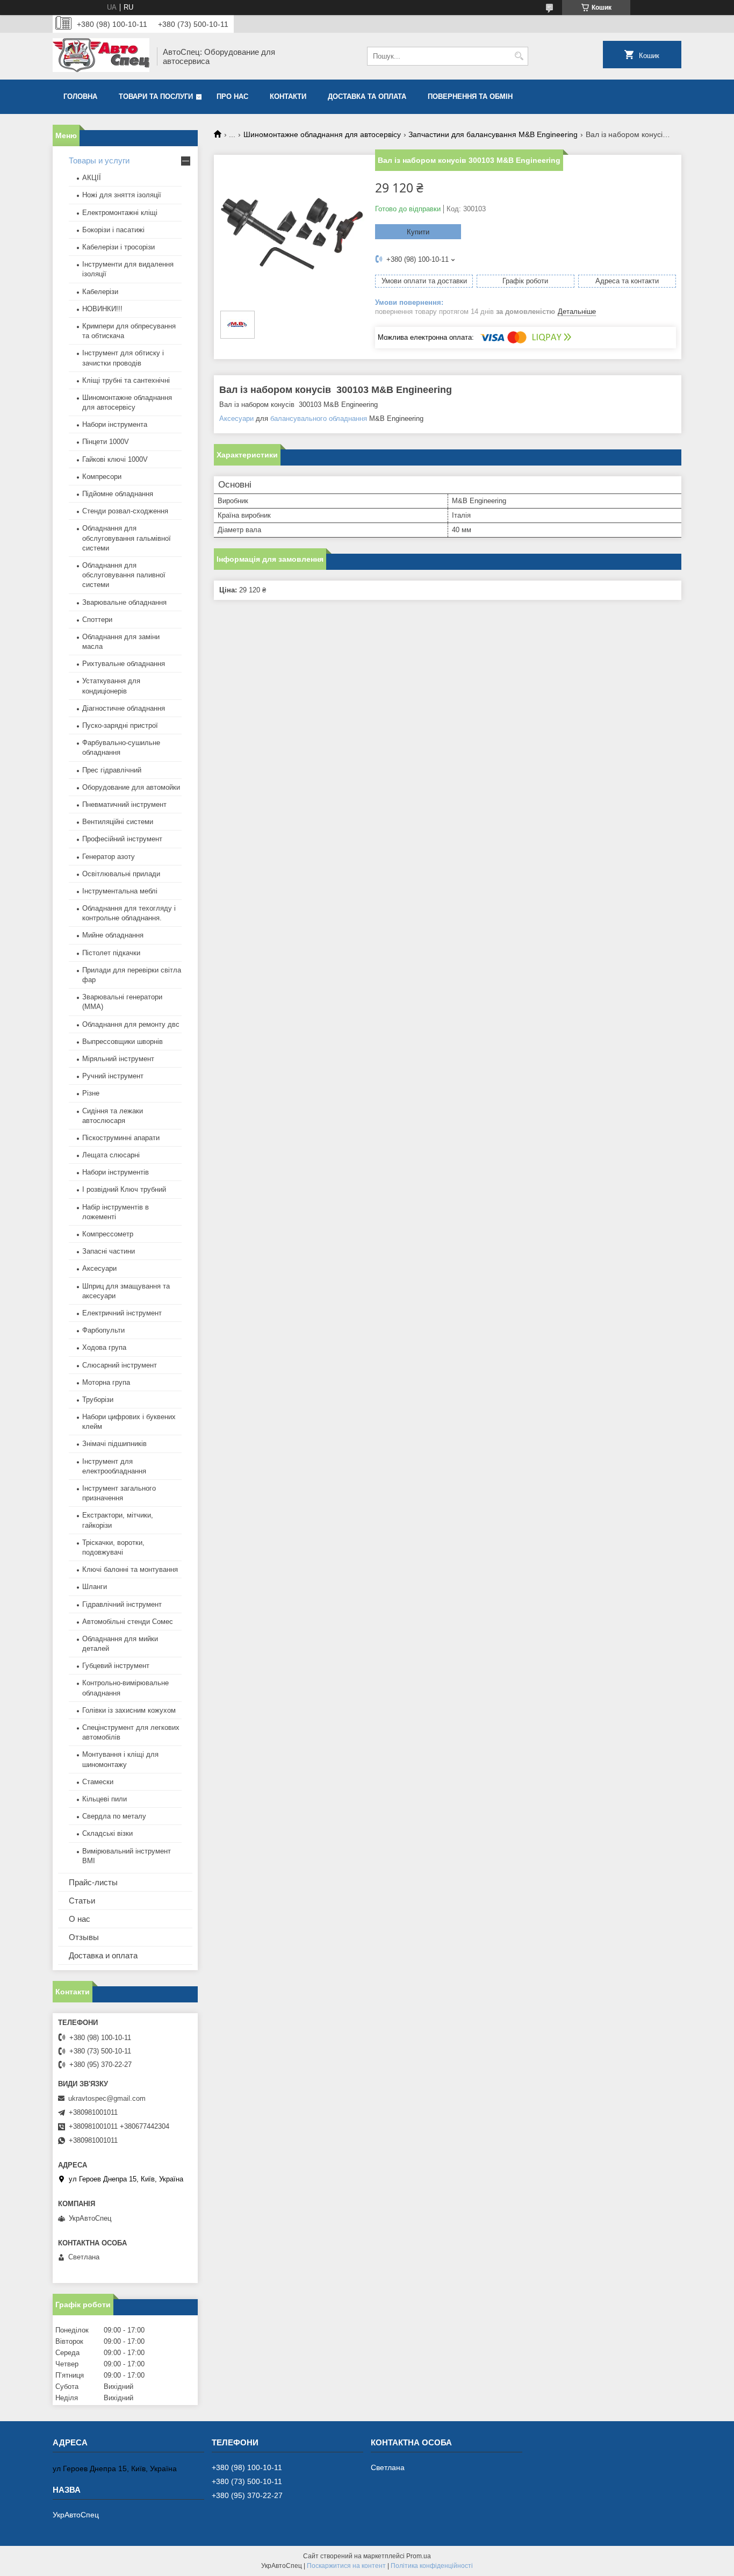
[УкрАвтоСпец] (101, 56)
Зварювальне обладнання (124, 602)
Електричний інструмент (122, 1313)
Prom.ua (419, 2556)
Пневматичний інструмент (124, 804)
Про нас (232, 96)
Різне (91, 1093)
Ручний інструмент (113, 1076)
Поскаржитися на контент (346, 2566)
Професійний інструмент (122, 839)
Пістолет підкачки (111, 953)
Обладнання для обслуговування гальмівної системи (127, 538)
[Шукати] (519, 56)
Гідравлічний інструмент (122, 1604)
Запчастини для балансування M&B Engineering (493, 134)
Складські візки (107, 1833)
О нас (80, 1919)
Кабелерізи (100, 292)
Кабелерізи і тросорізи (118, 247)
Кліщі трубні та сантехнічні (126, 380)
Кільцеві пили (105, 1799)
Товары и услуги (99, 160)
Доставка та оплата (367, 96)
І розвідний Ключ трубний (124, 1189)
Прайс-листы (93, 1882)
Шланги (95, 1587)
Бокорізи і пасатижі (113, 230)
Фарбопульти (103, 1330)
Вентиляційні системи (118, 822)
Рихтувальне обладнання (124, 664)
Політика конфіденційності (432, 2566)
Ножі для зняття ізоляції (122, 195)
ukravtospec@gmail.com (107, 2098)
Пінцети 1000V (106, 442)
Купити (418, 232)
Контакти (288, 96)
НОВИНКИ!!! (102, 309)
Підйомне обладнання (118, 494)
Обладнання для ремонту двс (131, 1024)
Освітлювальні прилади (121, 874)
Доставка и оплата (103, 1955)
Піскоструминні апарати (121, 1138)
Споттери (97, 620)
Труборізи (98, 1400)
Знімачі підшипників (114, 1444)
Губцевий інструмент (116, 1666)
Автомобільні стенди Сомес (128, 1622)
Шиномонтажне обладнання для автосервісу (322, 134)
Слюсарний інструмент (120, 1365)
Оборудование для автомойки (131, 787)
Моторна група (106, 1382)
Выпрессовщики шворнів (123, 1042)
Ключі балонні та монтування (130, 1569)
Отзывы (84, 1937)
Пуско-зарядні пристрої (120, 725)
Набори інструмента (115, 424)
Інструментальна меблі (120, 891)
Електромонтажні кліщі (120, 213)
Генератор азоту (109, 857)
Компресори (102, 477)
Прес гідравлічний (112, 770)
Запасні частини (109, 1251)
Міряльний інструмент (118, 1059)
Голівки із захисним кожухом (129, 1710)
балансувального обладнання (319, 418)
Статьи (82, 1901)
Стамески (98, 1782)
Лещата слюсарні (111, 1155)
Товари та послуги (156, 96)
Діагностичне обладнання (124, 708)
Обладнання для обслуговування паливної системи (124, 575)
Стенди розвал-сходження (125, 511)
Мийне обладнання (113, 935)
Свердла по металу (114, 1816)
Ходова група (104, 1347)
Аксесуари (236, 418)
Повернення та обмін (470, 96)
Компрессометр (108, 1234)
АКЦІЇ (92, 178)
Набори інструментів (116, 1172)
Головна (80, 96)
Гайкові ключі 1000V (115, 459)
